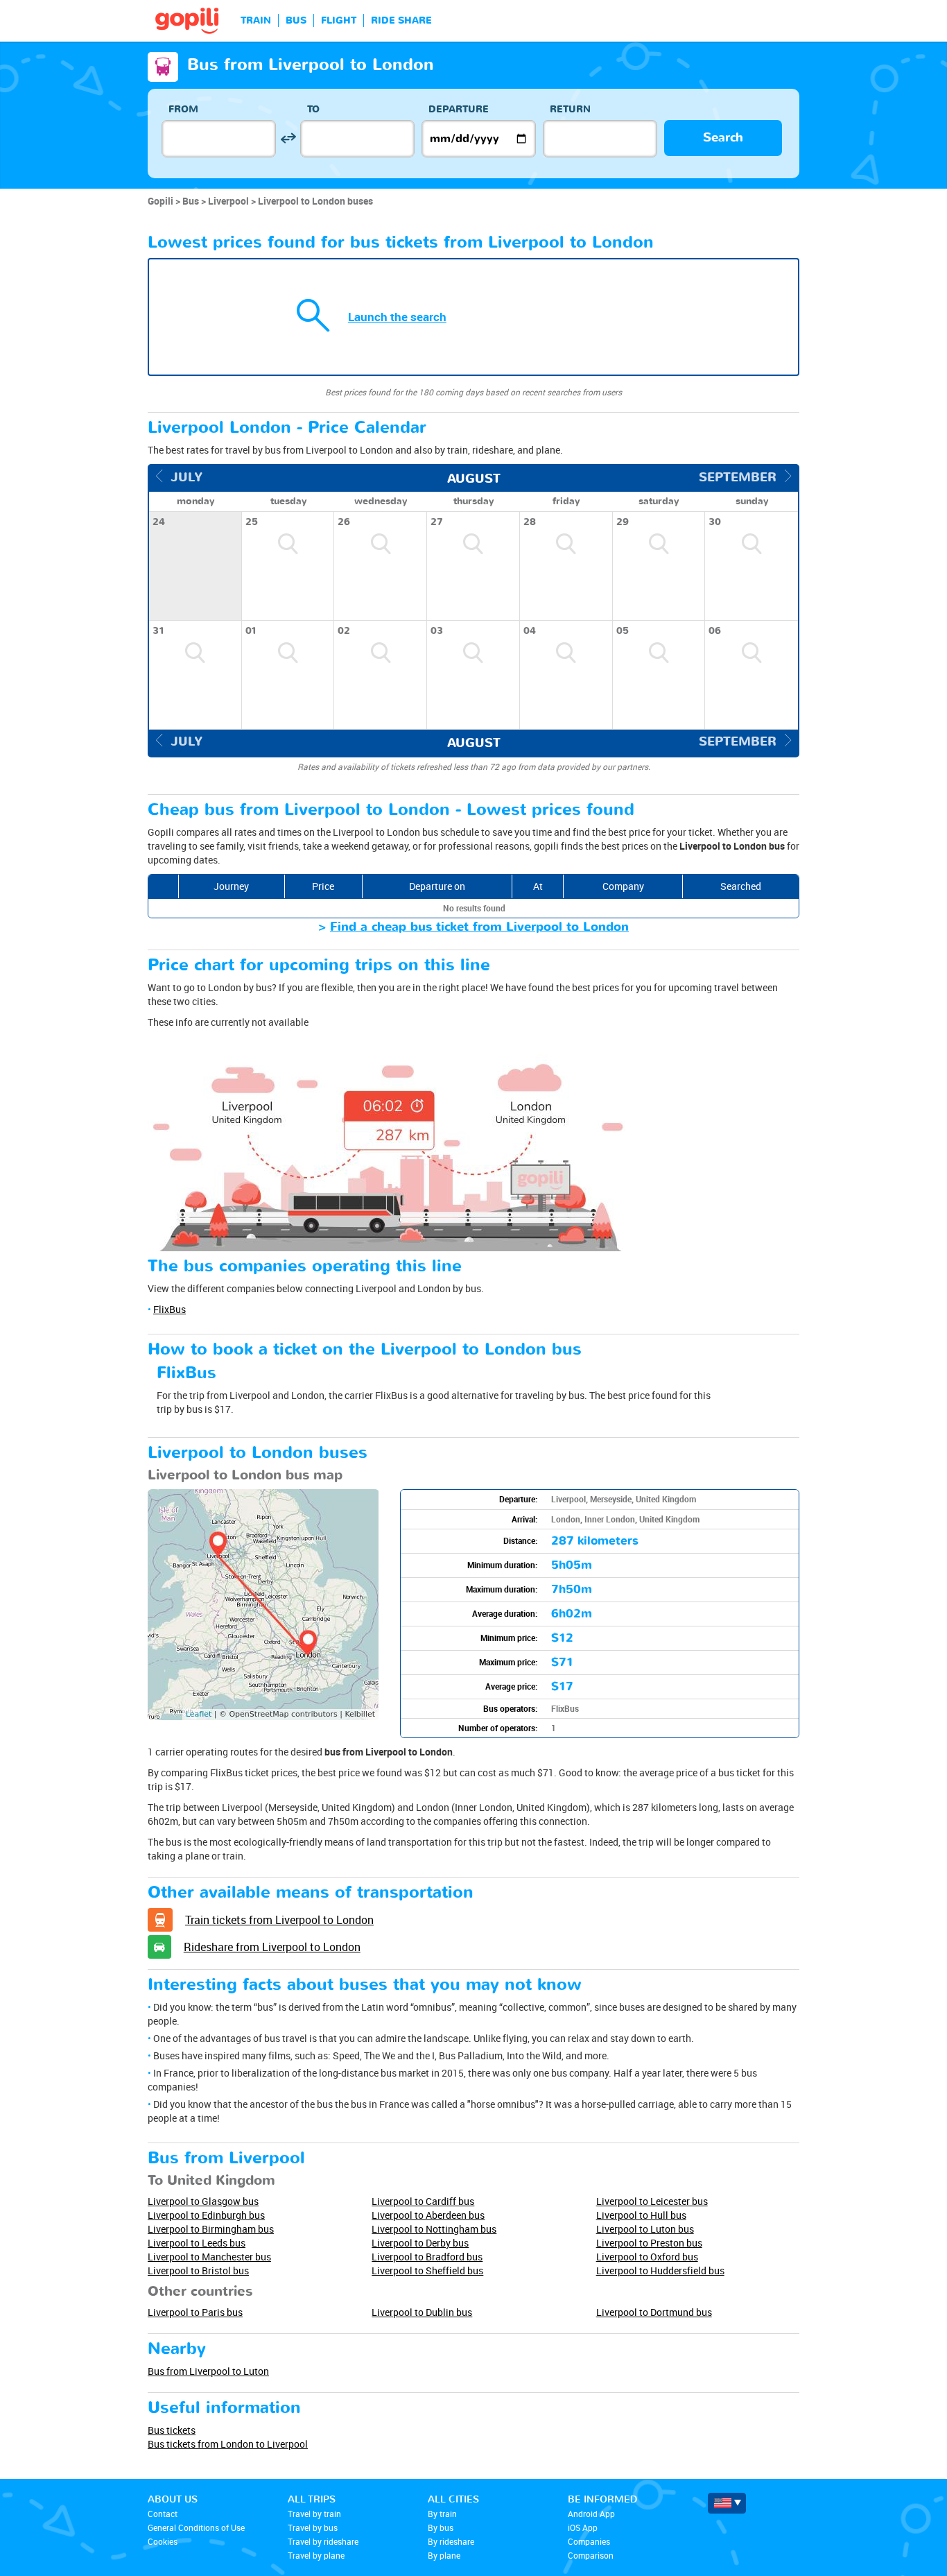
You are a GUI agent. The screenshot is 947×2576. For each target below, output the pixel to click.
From (183, 109)
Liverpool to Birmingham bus (211, 2229)
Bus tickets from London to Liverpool (228, 2444)
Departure (459, 109)
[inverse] (288, 138)
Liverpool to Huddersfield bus (660, 2270)
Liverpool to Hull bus (641, 2215)
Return (570, 109)
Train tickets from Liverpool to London (279, 1920)
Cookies (163, 2541)
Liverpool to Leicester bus (652, 2201)
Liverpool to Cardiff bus (423, 2201)
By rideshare (451, 2541)
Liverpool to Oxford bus (647, 2257)
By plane (444, 2555)
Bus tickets (172, 2430)
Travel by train (314, 2514)
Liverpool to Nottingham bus (434, 2229)
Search (723, 138)
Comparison (591, 2555)
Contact (163, 2514)
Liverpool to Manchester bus (209, 2257)
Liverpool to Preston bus (649, 2243)
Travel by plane (316, 2555)
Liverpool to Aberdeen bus (428, 2215)
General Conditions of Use (196, 2527)
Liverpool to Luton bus (645, 2229)
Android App (591, 2514)
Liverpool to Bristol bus (198, 2270)
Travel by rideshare (323, 2541)
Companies (589, 2541)
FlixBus (170, 1309)
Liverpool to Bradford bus (427, 2257)
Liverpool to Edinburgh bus (206, 2215)
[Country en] (727, 2503)
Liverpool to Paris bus (195, 2312)
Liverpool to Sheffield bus (427, 2270)
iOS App (583, 2527)
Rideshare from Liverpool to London (272, 1947)
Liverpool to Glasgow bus (203, 2201)
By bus (441, 2527)
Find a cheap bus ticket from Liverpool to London (479, 927)
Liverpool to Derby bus (420, 2243)
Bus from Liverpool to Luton (208, 2371)
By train (442, 2514)
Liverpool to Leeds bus (197, 2243)
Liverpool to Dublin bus (422, 2312)
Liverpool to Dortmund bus (654, 2312)
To (313, 109)
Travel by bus (313, 2527)
